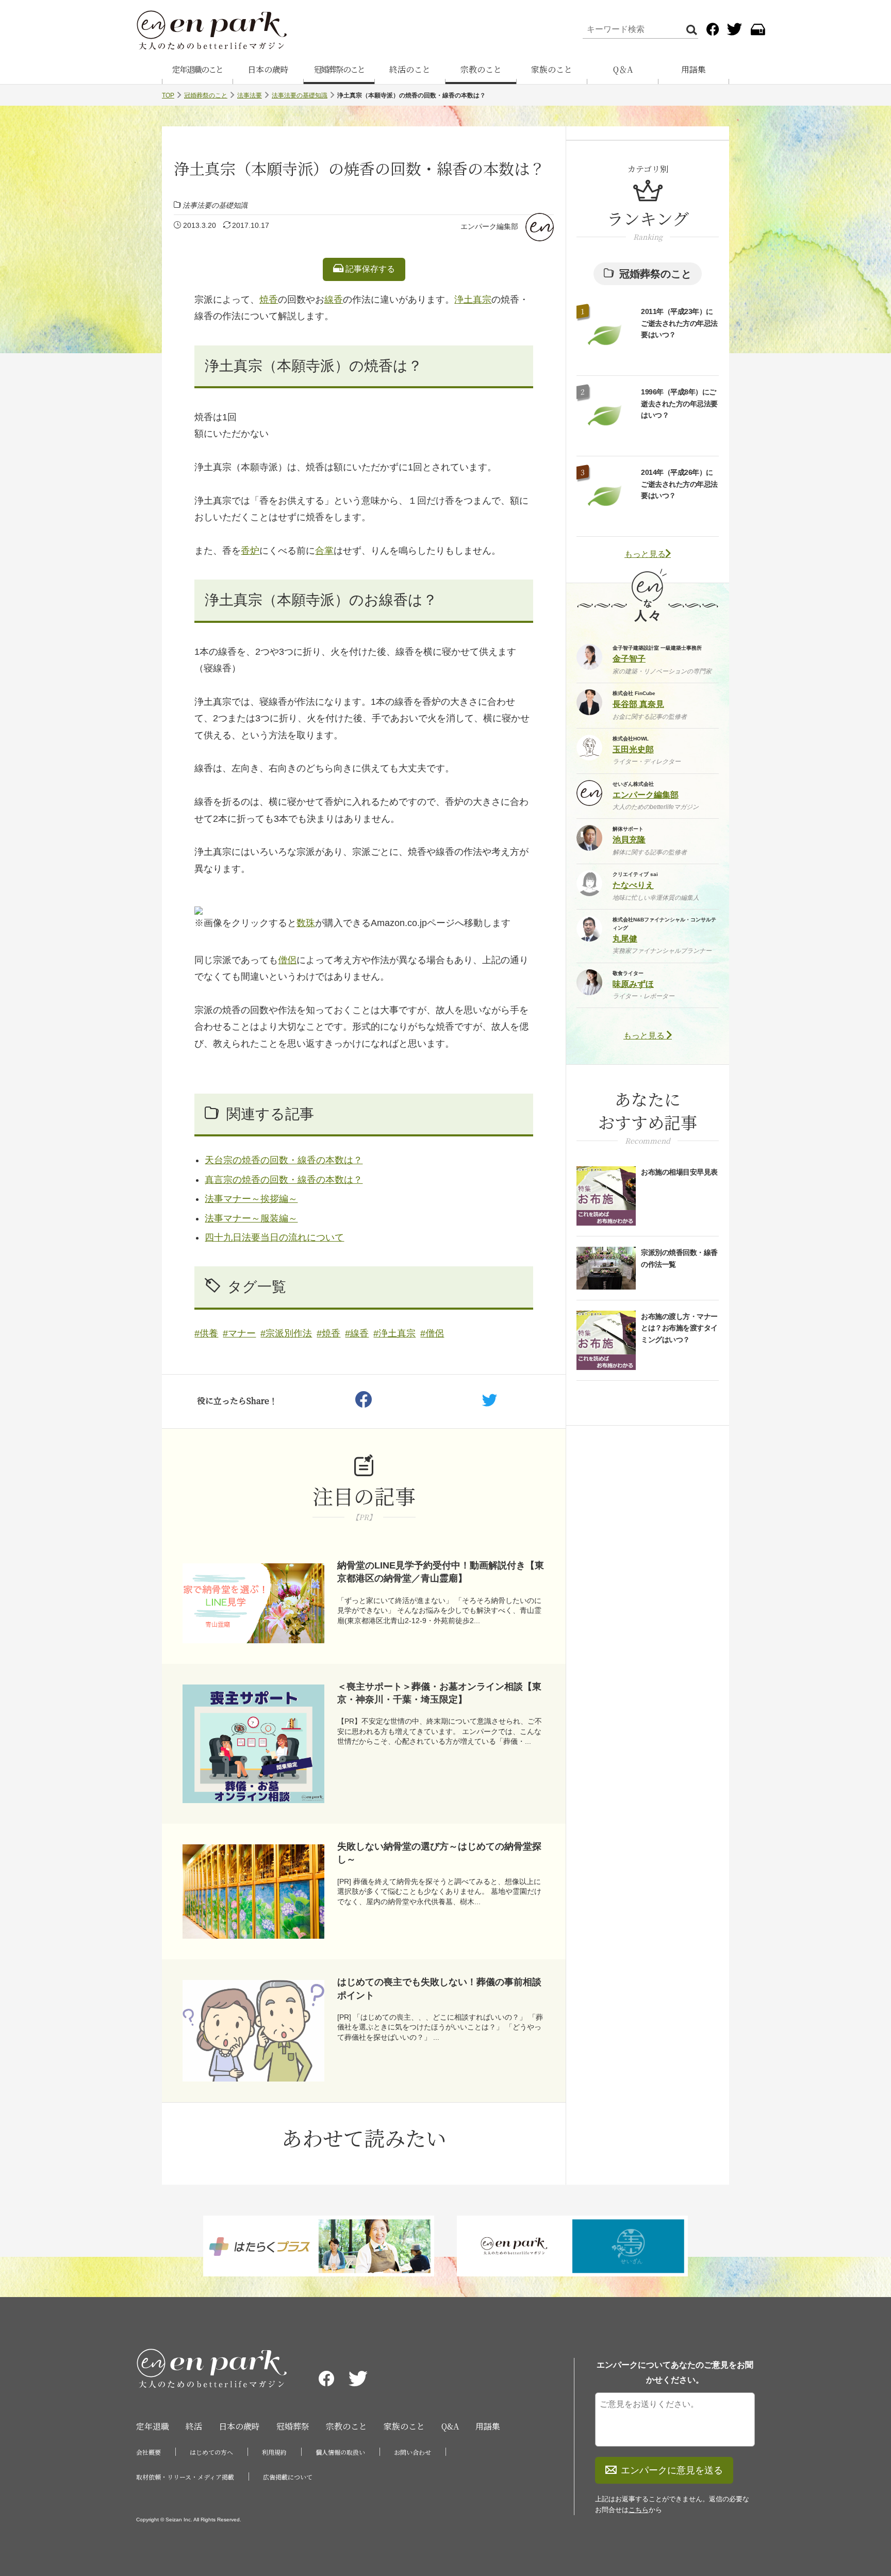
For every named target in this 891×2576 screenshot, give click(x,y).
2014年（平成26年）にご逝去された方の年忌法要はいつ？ (679, 484)
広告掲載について (288, 2477)
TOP (168, 95)
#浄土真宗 (394, 1333)
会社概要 (148, 2452)
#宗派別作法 (286, 1333)
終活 (194, 2426)
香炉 (250, 551)
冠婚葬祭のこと (339, 69)
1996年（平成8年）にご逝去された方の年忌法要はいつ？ (679, 403)
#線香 (357, 1333)
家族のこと (552, 69)
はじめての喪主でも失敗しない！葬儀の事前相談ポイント (439, 1988)
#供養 (206, 1333)
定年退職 (153, 2426)
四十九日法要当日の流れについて (274, 1237)
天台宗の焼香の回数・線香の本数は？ (284, 1160)
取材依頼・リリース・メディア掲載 (185, 2477)
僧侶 (287, 960)
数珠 (306, 923)
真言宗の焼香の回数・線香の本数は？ (284, 1180)
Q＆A (623, 69)
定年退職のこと (197, 69)
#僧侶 (432, 1333)
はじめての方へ (211, 2452)
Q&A (450, 2426)
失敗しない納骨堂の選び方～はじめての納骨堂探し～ (439, 1853)
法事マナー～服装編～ (251, 1218)
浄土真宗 (473, 300)
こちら (639, 2510)
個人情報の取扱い (340, 2452)
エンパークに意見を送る (672, 2470)
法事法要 (250, 95)
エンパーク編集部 (489, 226)
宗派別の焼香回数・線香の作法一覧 (679, 1258)
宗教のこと (481, 69)
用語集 (694, 69)
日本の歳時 (268, 69)
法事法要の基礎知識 (300, 95)
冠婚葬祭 (293, 2426)
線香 (334, 300)
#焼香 (328, 1333)
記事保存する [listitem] (369, 269)
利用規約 (274, 2452)
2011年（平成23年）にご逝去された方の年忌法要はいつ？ (679, 323)
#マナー (239, 1333)
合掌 (324, 551)
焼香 (269, 300)
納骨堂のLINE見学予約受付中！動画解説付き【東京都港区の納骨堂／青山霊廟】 (441, 1572)
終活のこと (410, 69)
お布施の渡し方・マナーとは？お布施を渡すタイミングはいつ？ (679, 1328)
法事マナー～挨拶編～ (251, 1199)
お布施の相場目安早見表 (679, 1172)
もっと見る (645, 554)
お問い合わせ (412, 2452)
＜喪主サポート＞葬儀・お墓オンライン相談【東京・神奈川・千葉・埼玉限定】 (439, 1693)
